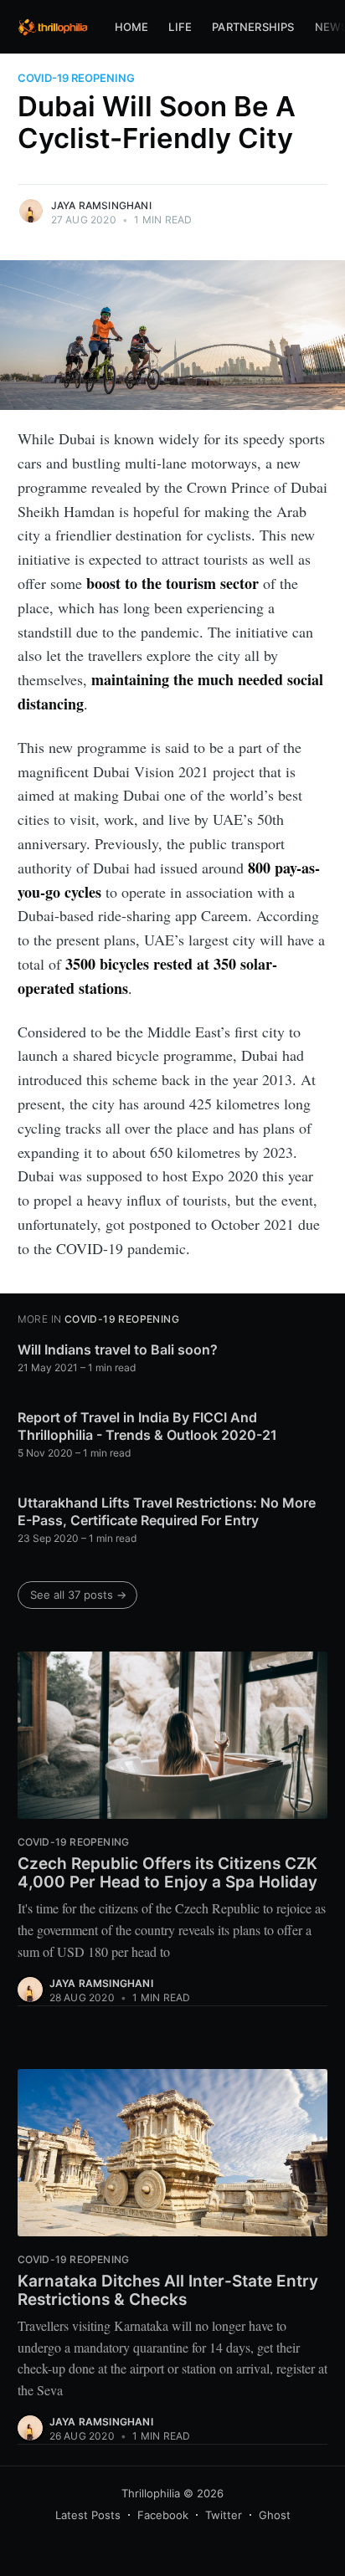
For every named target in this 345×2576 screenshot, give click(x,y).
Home (132, 27)
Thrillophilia (151, 2493)
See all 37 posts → (78, 1595)
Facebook (163, 2515)
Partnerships (253, 27)
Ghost (275, 2515)
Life (180, 27)
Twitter (224, 2515)
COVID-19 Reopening (76, 78)
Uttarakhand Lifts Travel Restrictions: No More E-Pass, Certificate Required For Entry (167, 1512)
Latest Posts (88, 2515)
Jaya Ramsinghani (101, 205)
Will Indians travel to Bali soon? (118, 1349)
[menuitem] (132, 27)
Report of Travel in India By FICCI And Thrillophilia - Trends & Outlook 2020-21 (147, 1426)
